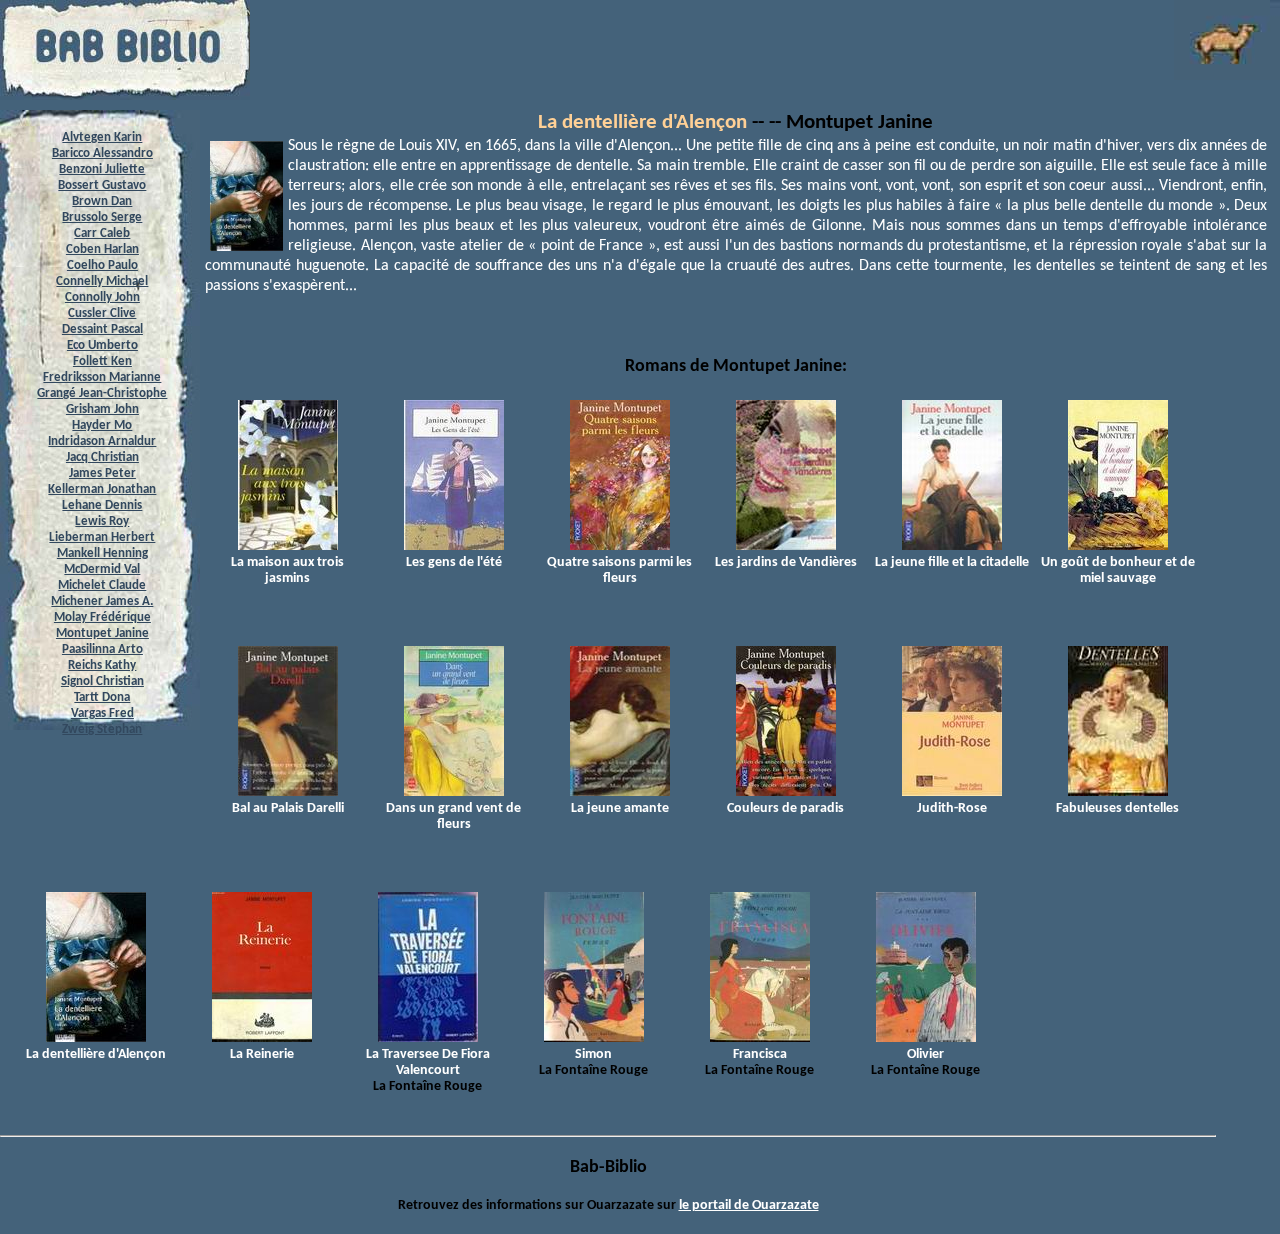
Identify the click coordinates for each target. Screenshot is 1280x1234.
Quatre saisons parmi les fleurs (619, 570)
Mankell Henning (102, 553)
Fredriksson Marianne (102, 377)
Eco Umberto (102, 345)
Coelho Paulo (102, 265)
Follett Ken (102, 361)
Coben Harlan (102, 249)
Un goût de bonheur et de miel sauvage (1118, 570)
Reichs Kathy (102, 665)
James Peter (102, 473)
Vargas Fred (102, 713)
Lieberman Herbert (102, 537)
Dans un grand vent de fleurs (453, 816)
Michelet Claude (102, 585)
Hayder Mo (102, 425)
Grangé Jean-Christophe (102, 393)
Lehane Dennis (102, 505)
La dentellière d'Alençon (642, 122)
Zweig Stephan (102, 729)
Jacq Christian (102, 457)
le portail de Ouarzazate (749, 1205)
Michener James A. (102, 601)
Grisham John (102, 409)
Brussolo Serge (102, 217)
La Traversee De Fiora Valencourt (428, 1062)
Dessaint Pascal (102, 329)
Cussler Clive (102, 313)
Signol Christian (102, 681)
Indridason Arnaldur (102, 441)
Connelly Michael (102, 281)
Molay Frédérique (102, 617)
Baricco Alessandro (102, 153)
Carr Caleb (102, 233)
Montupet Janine (102, 633)
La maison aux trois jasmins (287, 570)
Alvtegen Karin (102, 137)
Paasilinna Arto (102, 649)
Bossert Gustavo (102, 185)
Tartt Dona (102, 697)
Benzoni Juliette (102, 169)
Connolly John (102, 297)
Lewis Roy (102, 521)
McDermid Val (102, 569)
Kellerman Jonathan (102, 489)
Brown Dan (102, 201)
